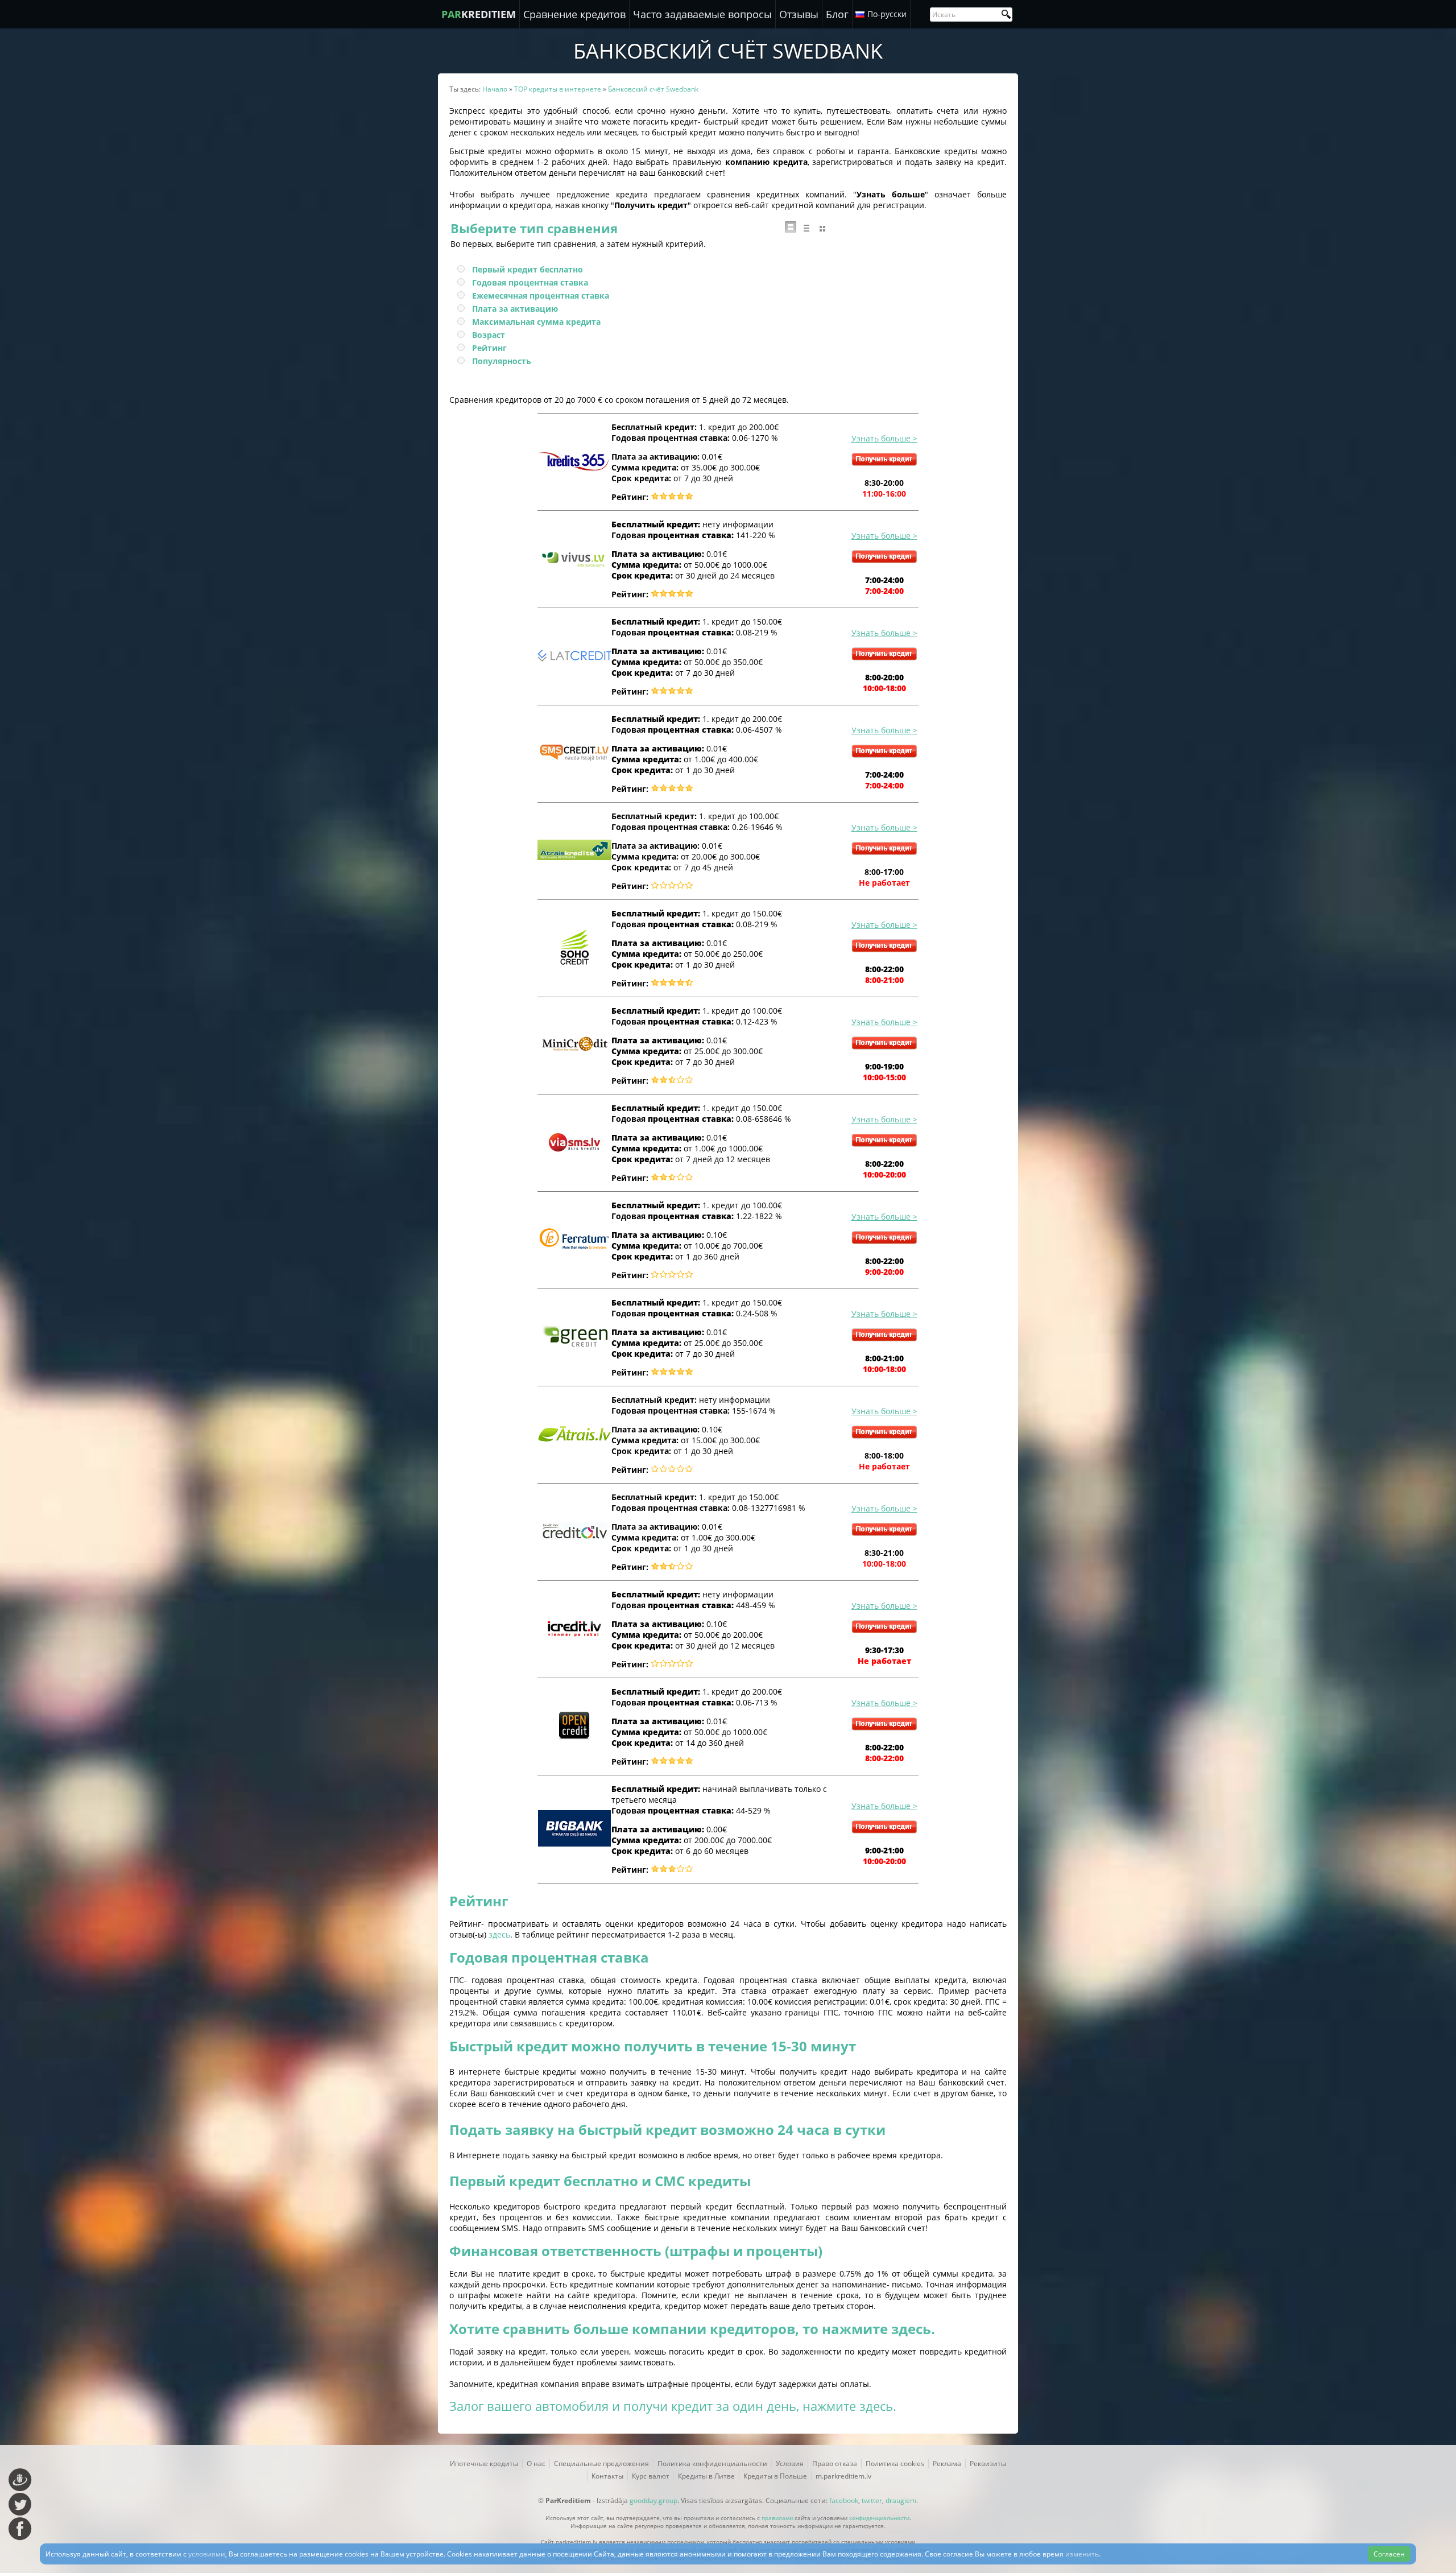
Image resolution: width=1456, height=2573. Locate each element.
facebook (844, 2500)
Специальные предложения (601, 2463)
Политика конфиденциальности (712, 2463)
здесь (499, 1934)
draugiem (901, 2500)
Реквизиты (988, 2463)
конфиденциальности (879, 2518)
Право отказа (835, 2463)
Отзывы (799, 14)
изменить (1082, 2554)
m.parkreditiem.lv (843, 2476)
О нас (536, 2463)
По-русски (887, 14)
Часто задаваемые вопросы (702, 14)
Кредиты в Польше (775, 2476)
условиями (207, 2554)
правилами (777, 2518)
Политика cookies (895, 2463)
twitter (872, 2500)
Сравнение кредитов (574, 14)
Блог (837, 14)
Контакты (607, 2476)
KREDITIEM (479, 14)
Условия (790, 2463)
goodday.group (653, 2500)
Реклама (947, 2463)
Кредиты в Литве (706, 2476)
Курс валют (651, 2476)
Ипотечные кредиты (484, 2463)
